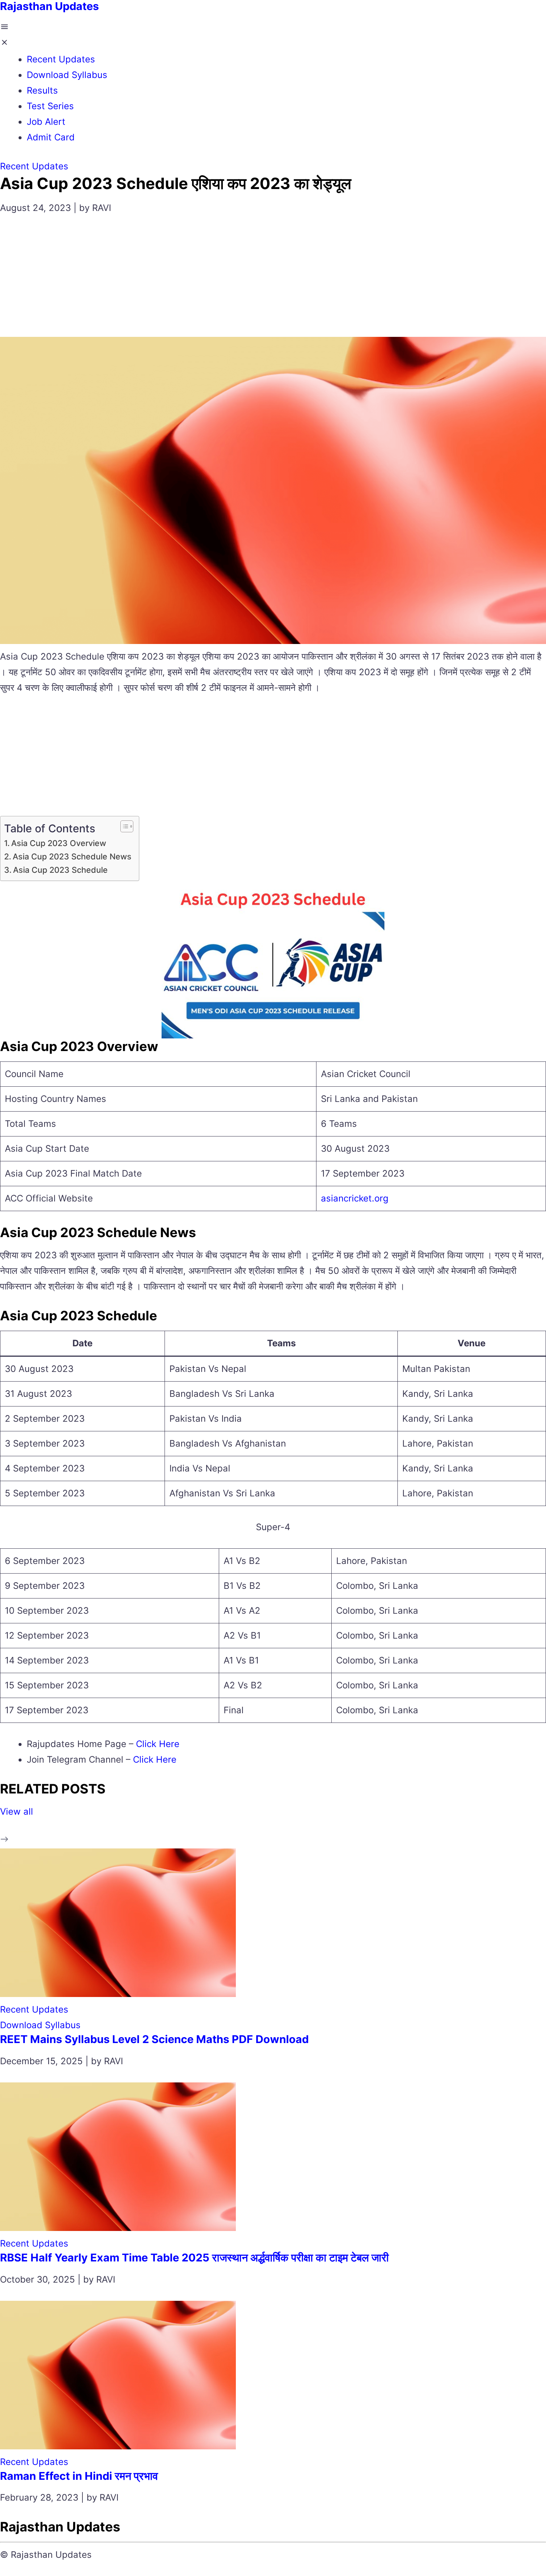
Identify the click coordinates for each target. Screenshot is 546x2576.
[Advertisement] (273, 281)
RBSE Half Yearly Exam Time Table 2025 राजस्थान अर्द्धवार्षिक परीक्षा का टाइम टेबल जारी (194, 2258)
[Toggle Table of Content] (123, 826)
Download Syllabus (67, 75)
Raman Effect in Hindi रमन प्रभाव (79, 2476)
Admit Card (51, 137)
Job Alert (46, 122)
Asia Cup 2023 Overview (59, 843)
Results (42, 90)
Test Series (50, 106)
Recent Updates (61, 59)
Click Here (158, 1744)
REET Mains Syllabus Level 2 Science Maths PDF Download (154, 2039)
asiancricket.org (355, 1198)
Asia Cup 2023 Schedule (60, 870)
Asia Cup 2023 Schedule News (72, 856)
